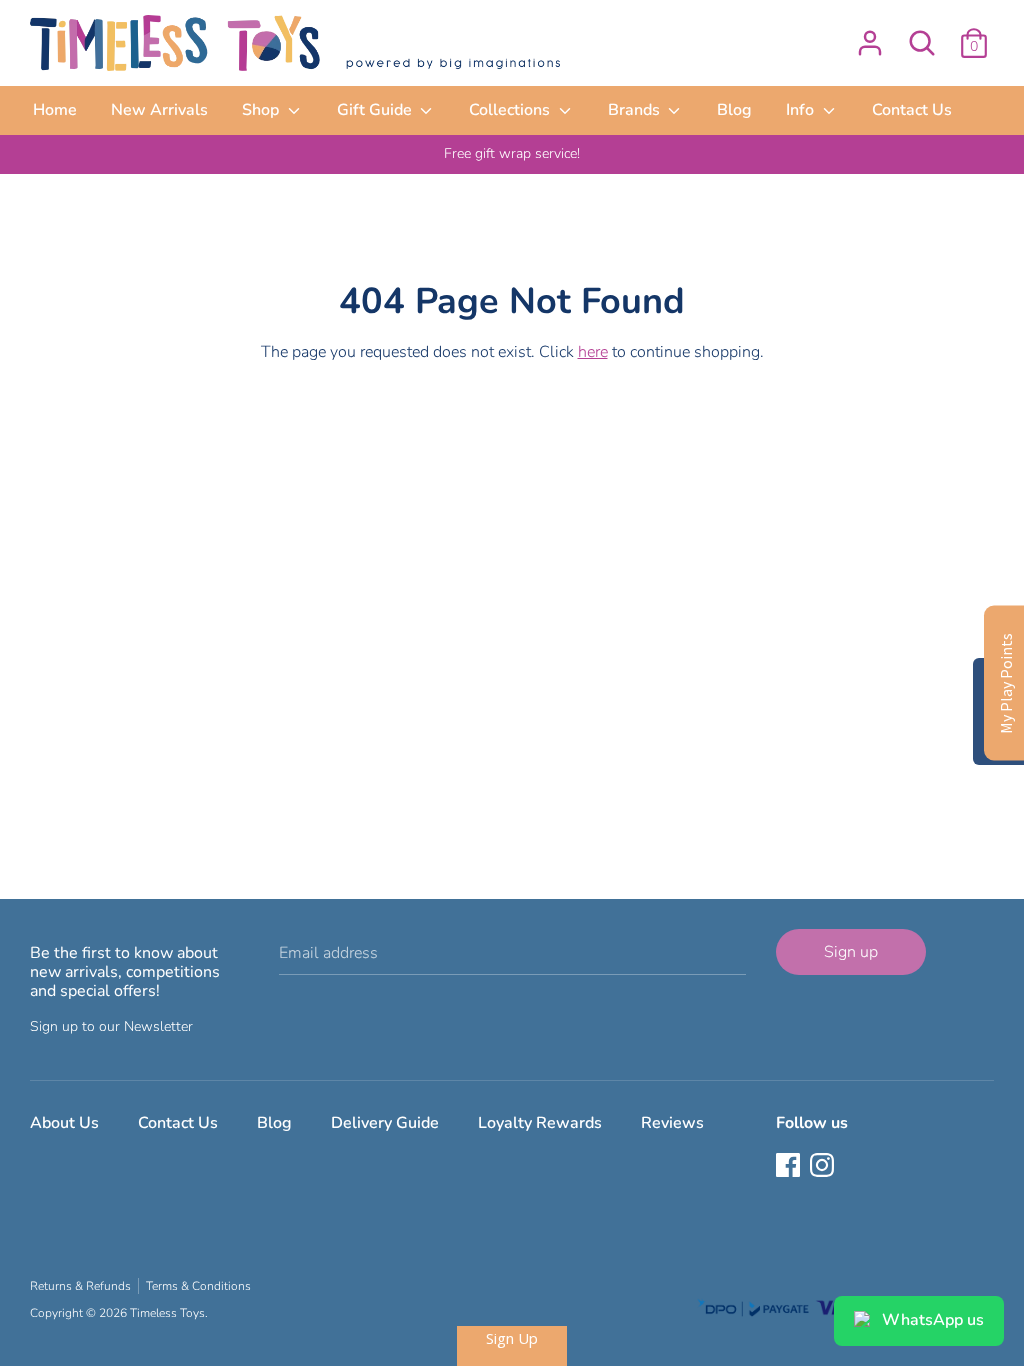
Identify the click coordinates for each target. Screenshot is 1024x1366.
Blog (734, 110)
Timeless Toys (167, 1313)
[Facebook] (790, 1167)
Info (802, 110)
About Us (64, 1123)
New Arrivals (159, 110)
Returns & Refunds (80, 1286)
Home (55, 110)
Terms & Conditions (198, 1286)
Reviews (672, 1123)
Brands (636, 110)
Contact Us (912, 110)
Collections (511, 110)
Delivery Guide (385, 1123)
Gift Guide (376, 110)
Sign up (851, 952)
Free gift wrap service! (512, 153)
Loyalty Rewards (540, 1123)
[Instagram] (824, 1167)
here (593, 352)
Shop (262, 110)
